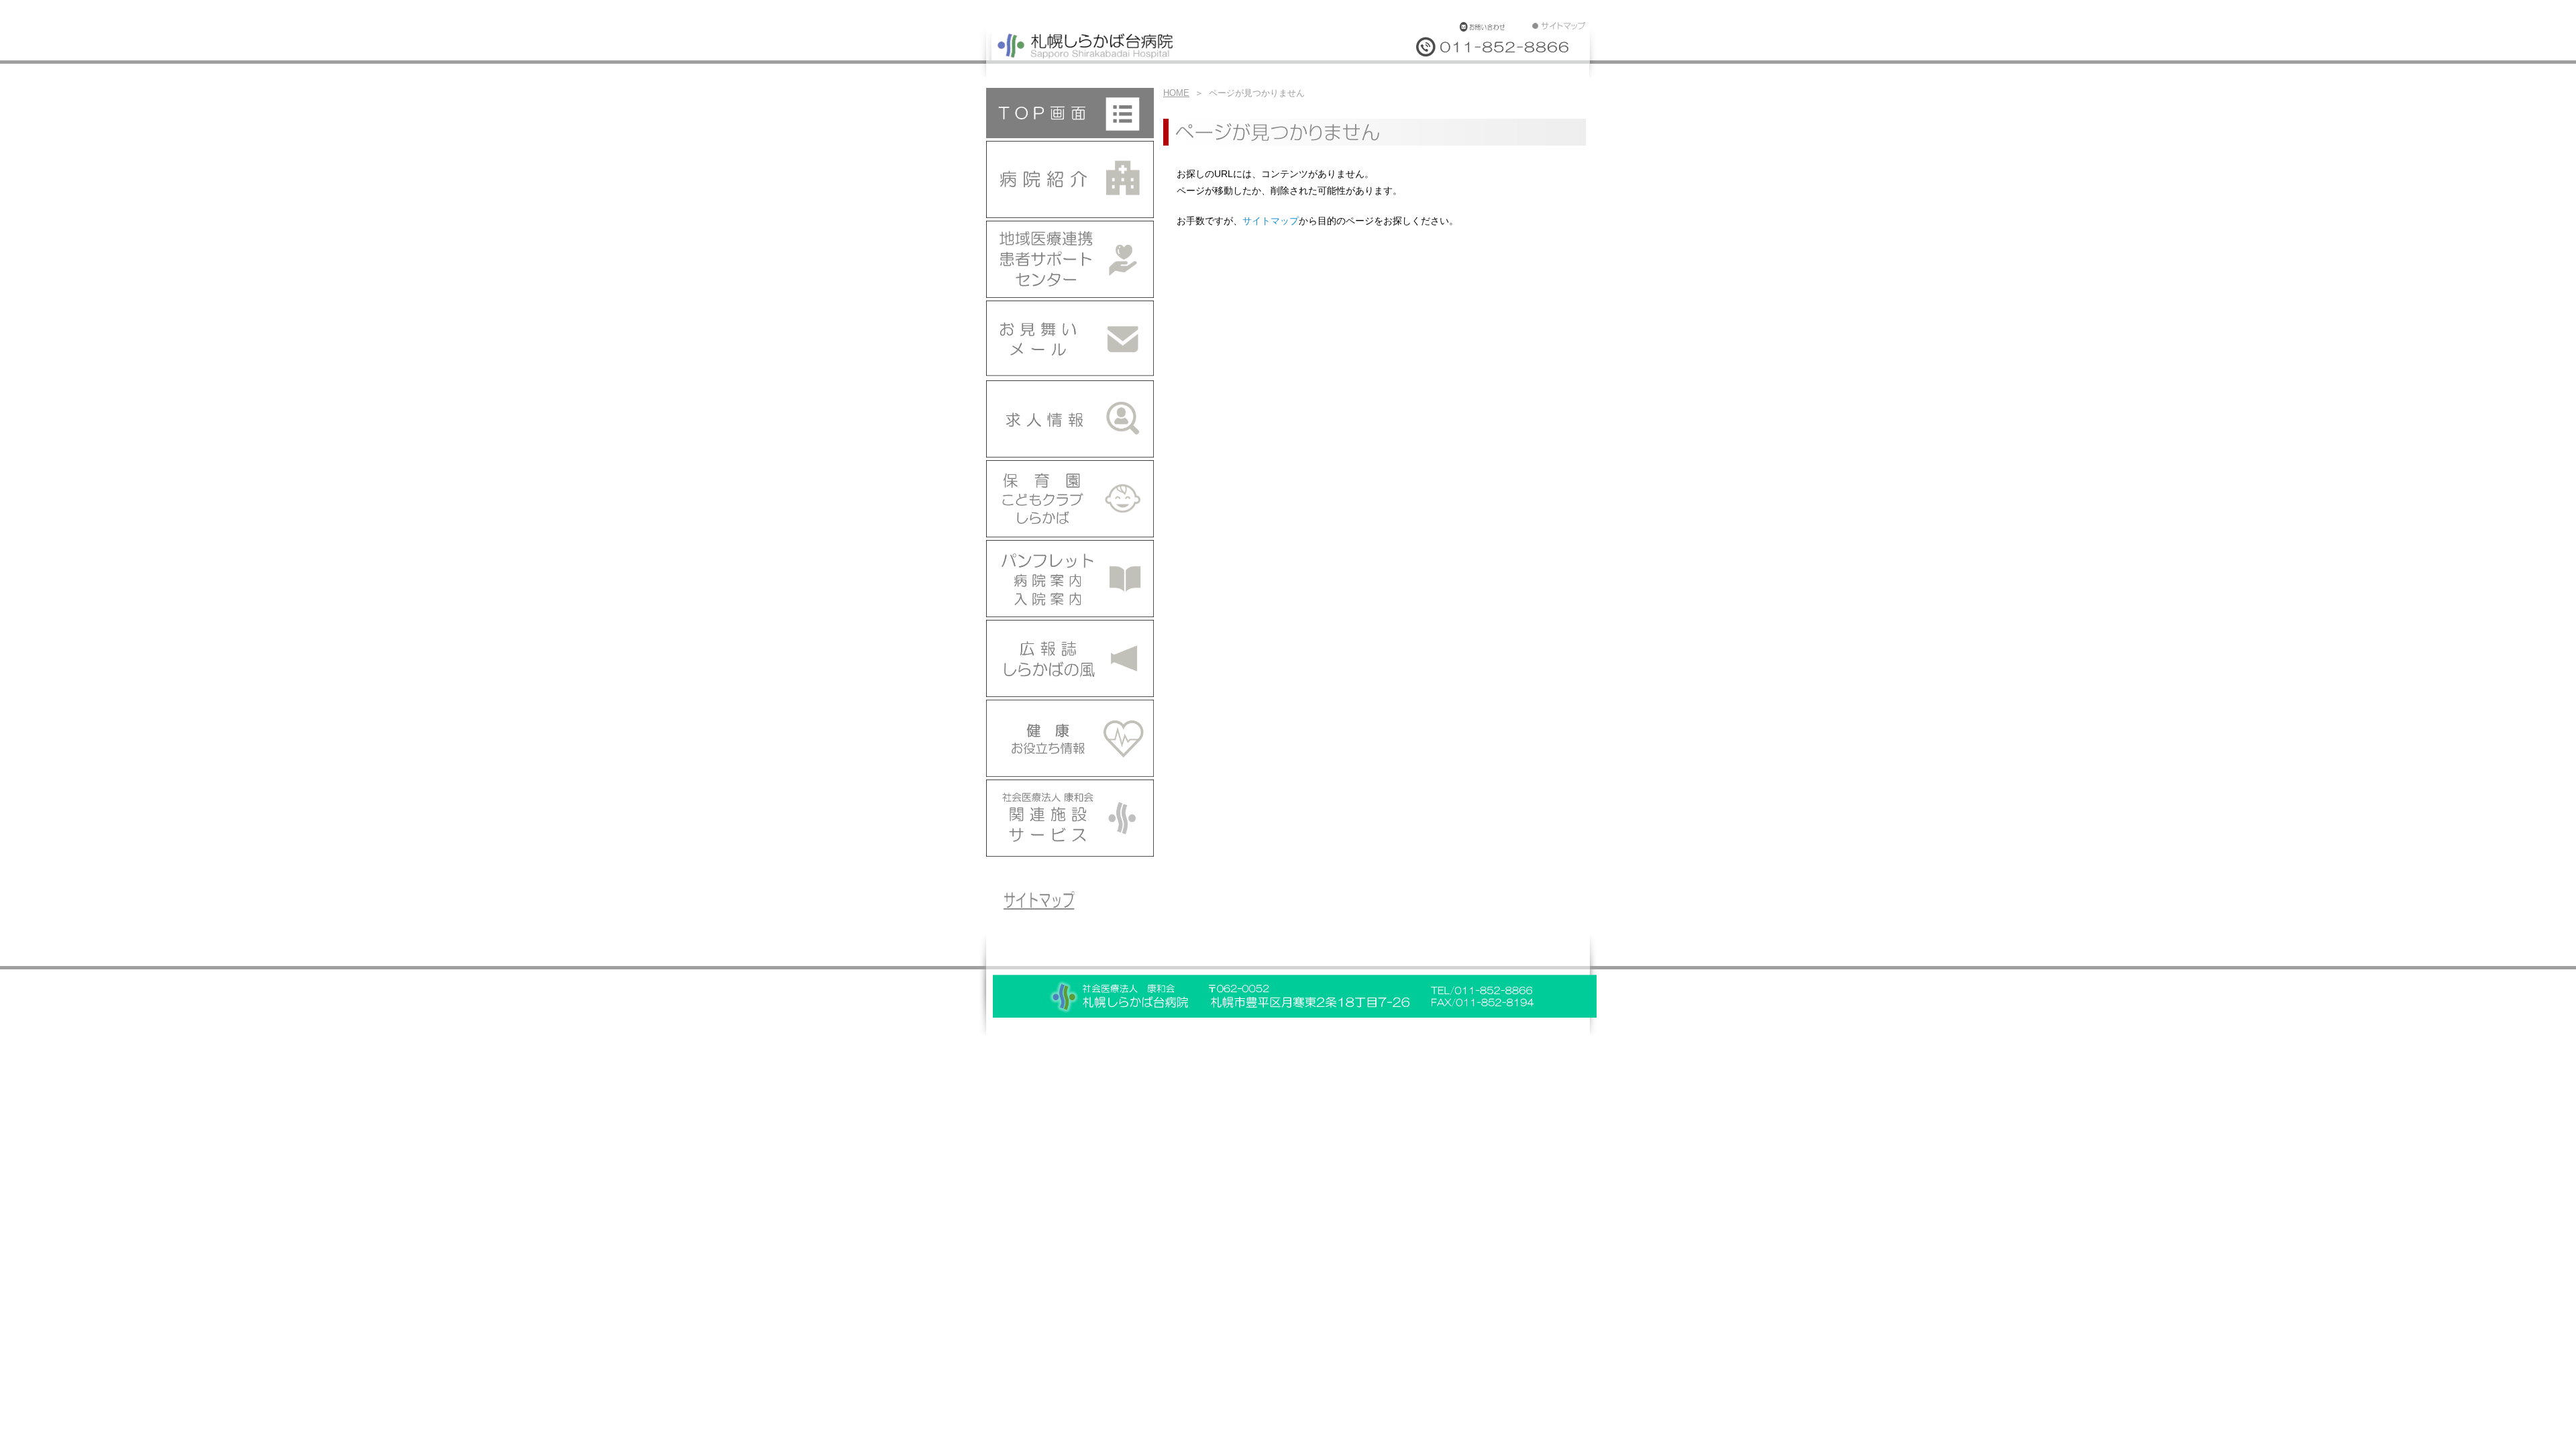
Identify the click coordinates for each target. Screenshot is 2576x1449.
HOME (1176, 93)
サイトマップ (1271, 221)
